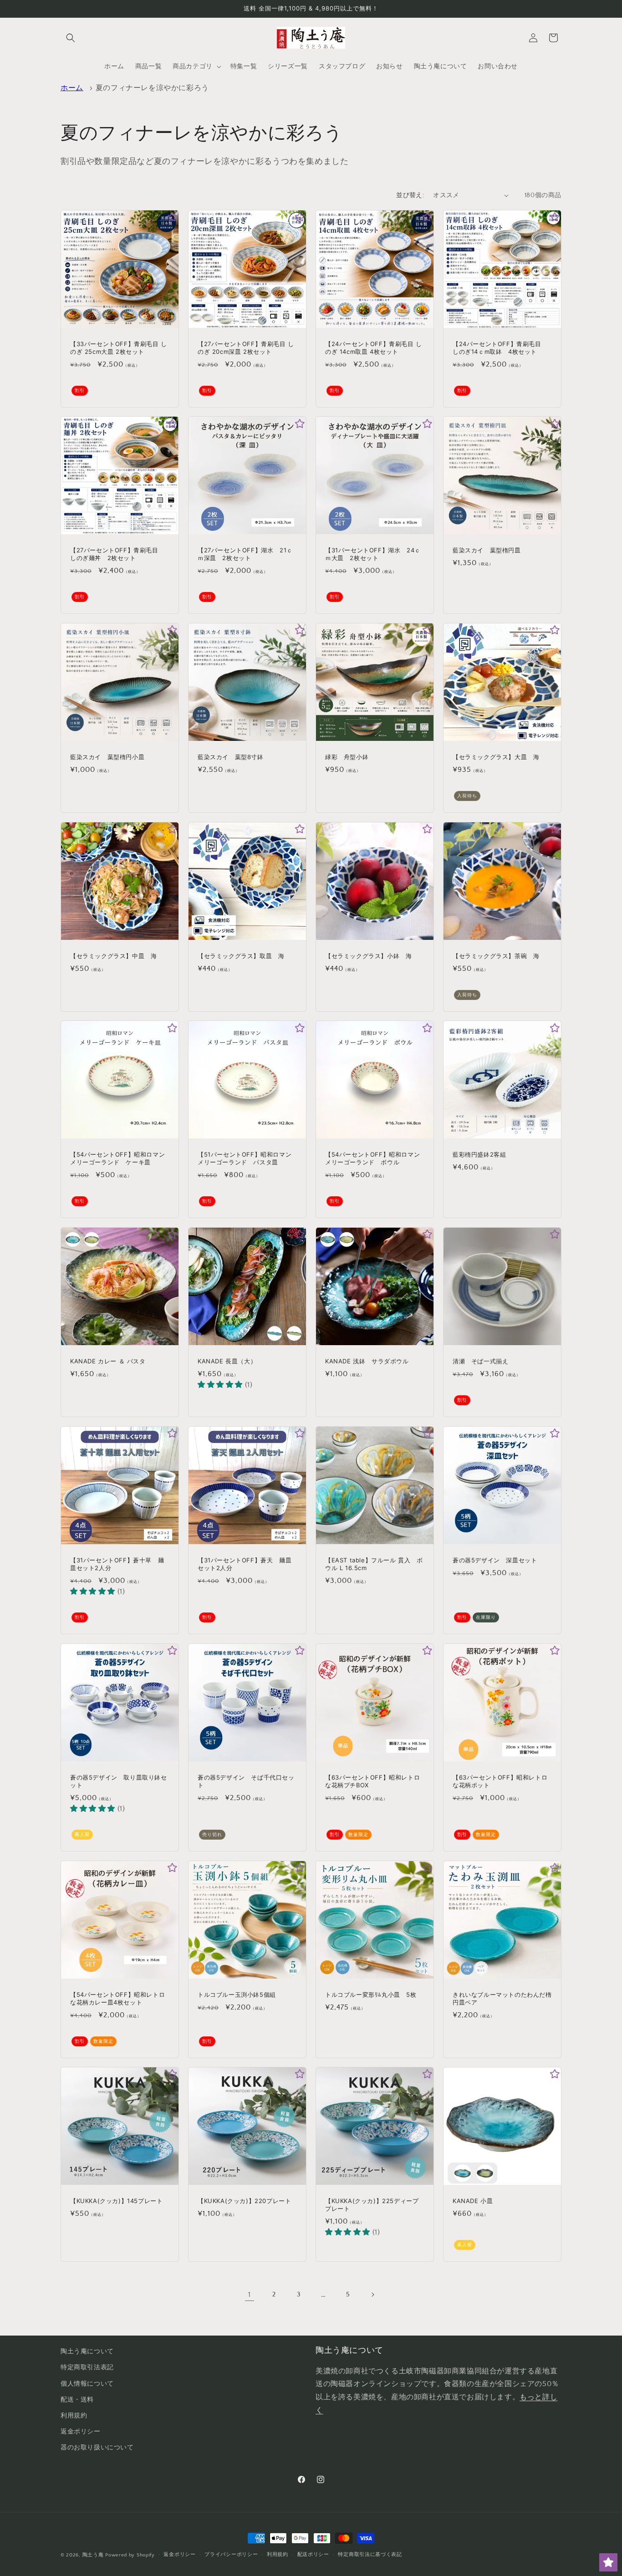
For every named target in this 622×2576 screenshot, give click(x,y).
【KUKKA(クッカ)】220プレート (244, 2201)
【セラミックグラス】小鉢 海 (368, 956)
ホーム (72, 88)
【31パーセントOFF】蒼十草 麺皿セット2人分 (117, 1564)
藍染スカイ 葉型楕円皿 (487, 550)
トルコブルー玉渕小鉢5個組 (237, 1994)
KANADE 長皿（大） (227, 1361)
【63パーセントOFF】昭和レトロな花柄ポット (500, 1781)
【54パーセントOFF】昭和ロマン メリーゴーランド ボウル (375, 1158)
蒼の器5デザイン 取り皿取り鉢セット (119, 1781)
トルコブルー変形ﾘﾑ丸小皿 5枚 (371, 1994)
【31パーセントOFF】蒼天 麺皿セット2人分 (245, 1564)
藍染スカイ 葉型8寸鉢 (231, 757)
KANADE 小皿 (473, 2201)
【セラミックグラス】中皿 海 (113, 956)
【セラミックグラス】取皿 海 (241, 956)
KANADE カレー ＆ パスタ (108, 1361)
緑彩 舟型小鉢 (347, 757)
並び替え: (410, 195)
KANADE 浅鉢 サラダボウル (367, 1361)
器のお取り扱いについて (97, 2448)
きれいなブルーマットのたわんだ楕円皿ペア (502, 1998)
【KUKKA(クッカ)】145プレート (116, 2201)
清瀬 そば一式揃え (480, 1361)
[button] (71, 38)
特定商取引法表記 (87, 2367)
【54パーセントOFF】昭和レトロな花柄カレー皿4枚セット (117, 1998)
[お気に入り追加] (172, 217)
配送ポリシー (313, 2555)
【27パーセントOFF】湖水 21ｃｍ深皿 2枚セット (245, 554)
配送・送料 (77, 2400)
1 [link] (250, 2295)
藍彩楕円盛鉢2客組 (479, 1154)
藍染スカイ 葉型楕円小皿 (107, 757)
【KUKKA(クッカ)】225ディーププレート (372, 2205)
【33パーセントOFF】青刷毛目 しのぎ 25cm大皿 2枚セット (119, 348)
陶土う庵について (87, 2352)
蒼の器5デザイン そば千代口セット (246, 1781)
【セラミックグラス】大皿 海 (496, 757)
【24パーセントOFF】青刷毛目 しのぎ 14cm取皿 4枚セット (374, 348)
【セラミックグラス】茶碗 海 (496, 956)
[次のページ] (372, 2295)
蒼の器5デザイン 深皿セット (495, 1560)
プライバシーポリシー (231, 2555)
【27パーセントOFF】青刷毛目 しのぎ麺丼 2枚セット (117, 554)
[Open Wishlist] (608, 2562)
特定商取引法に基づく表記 (370, 2555)
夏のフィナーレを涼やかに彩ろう (152, 88)
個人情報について (87, 2384)
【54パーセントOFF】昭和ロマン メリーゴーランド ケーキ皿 (120, 1158)
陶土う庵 (93, 2555)
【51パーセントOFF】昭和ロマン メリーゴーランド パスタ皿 (247, 1158)
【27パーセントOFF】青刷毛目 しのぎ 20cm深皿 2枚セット (246, 348)
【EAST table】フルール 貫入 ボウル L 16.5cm (374, 1564)
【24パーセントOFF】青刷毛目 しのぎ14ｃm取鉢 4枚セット (500, 348)
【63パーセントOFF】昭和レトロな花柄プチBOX (372, 1781)
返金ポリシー (81, 2432)
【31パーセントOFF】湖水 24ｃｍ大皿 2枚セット (373, 554)
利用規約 (74, 2416)
